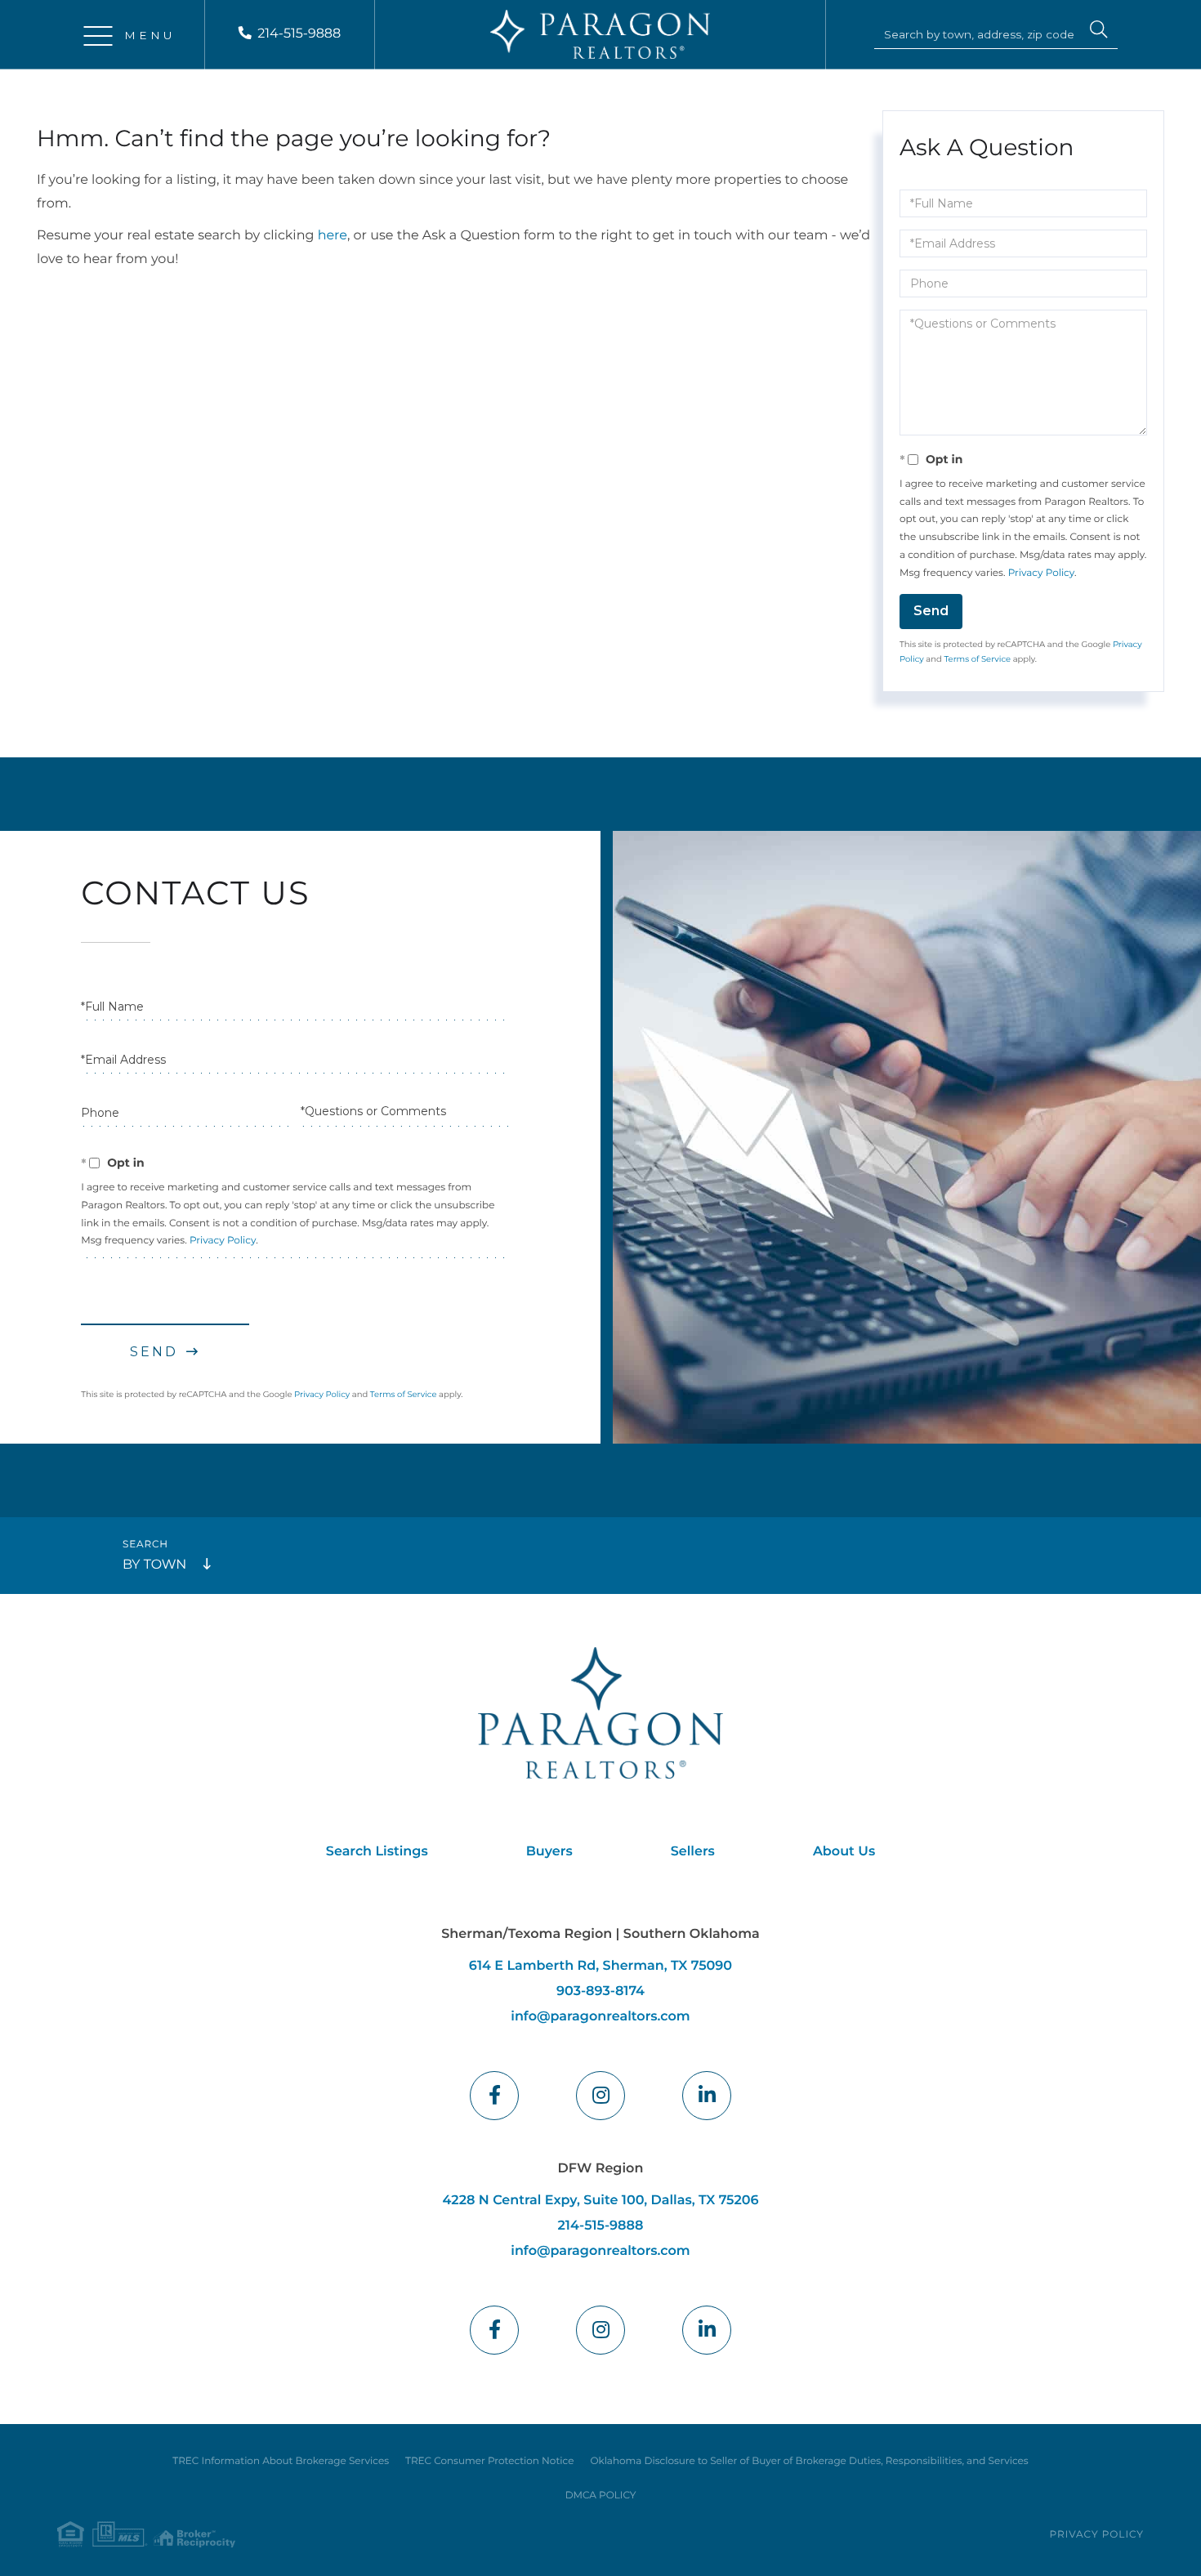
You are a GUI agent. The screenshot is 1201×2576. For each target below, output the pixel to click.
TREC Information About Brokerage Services (281, 2461)
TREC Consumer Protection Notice (489, 2461)
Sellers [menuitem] (693, 1852)
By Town (154, 1565)
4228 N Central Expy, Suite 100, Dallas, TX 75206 (600, 2201)
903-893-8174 (600, 1991)
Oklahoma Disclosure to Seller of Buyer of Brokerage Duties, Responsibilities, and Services (809, 2461)
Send (931, 611)
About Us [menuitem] (844, 1852)
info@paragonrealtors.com (600, 2017)
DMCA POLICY (601, 2496)
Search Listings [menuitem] (377, 1852)
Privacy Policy (1041, 573)
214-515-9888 (299, 34)
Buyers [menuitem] (549, 1852)
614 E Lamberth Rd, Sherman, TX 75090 (600, 1966)
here (333, 236)
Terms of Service (977, 659)
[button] (1099, 32)
